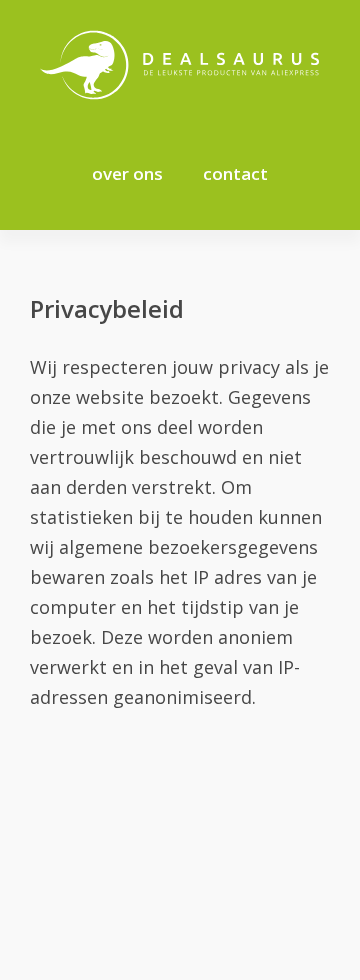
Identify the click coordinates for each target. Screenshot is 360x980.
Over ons (127, 173)
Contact (235, 173)
